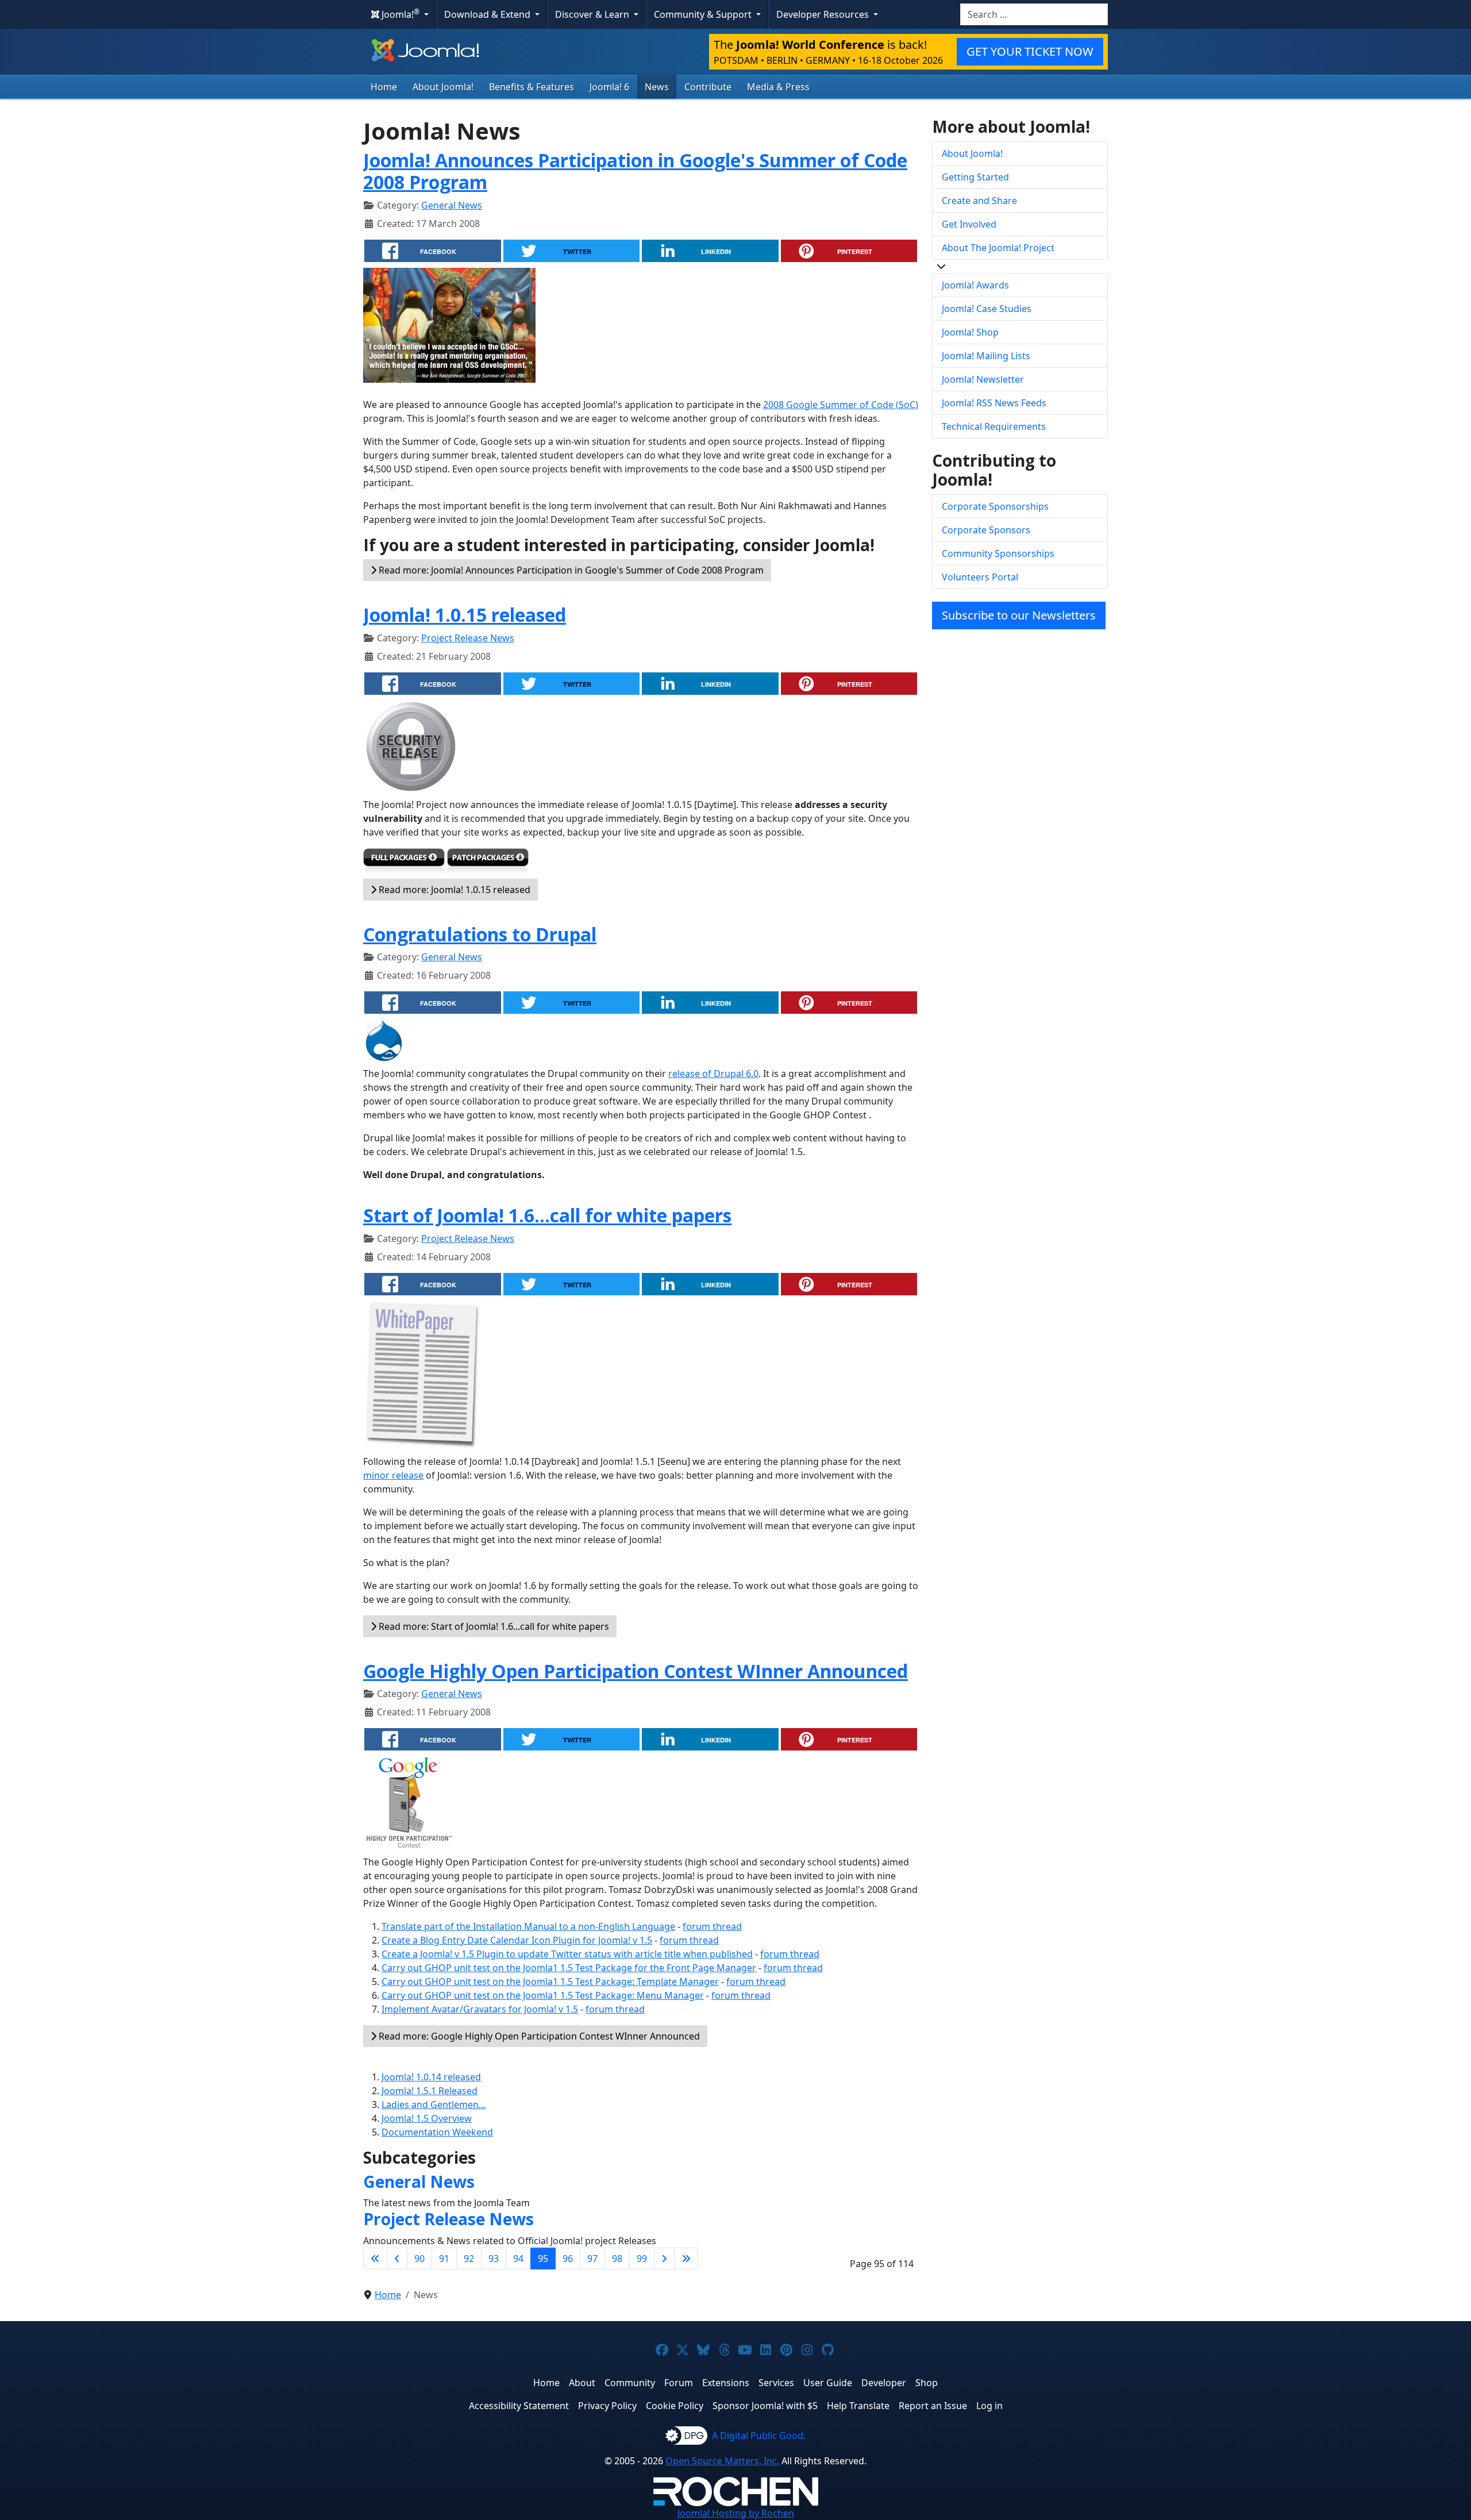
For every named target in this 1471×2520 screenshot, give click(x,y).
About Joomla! (443, 87)
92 (469, 2259)
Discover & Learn (593, 14)
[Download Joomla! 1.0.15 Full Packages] (404, 863)
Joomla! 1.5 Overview (427, 2118)
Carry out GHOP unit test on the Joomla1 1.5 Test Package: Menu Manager (543, 1995)
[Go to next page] (664, 2259)
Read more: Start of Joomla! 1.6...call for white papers (493, 1626)
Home (384, 87)
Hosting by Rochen (736, 2513)
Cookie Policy (675, 2406)
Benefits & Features (532, 87)
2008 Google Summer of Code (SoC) (841, 405)
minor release (393, 1475)
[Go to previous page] (397, 2259)
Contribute (708, 87)
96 (568, 2259)
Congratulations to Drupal (480, 934)
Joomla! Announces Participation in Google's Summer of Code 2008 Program (635, 171)
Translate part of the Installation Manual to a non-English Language (528, 1926)
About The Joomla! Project (998, 248)
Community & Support (704, 14)
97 (592, 2259)
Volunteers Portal (980, 577)
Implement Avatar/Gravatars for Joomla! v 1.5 (480, 2009)
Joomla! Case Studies (987, 309)
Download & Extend (488, 14)
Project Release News (468, 638)
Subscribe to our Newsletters (1019, 615)
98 (617, 2259)
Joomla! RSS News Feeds (994, 403)
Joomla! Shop (970, 332)
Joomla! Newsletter (983, 379)
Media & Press (778, 87)
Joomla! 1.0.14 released (431, 2077)
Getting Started (975, 177)
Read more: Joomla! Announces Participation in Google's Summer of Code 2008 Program (570, 570)
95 (543, 2259)
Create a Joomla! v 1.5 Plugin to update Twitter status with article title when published (567, 1954)
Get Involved (969, 224)
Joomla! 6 (609, 87)
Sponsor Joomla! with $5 (765, 2406)
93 (494, 2259)
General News (452, 205)
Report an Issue (933, 2406)
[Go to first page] (375, 2259)
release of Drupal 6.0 (713, 1074)
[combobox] (1034, 14)
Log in (989, 2406)
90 (419, 2259)
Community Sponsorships (998, 553)
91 (444, 2259)
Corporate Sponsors (986, 530)
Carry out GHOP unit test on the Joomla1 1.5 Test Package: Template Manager (550, 1982)
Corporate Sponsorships (995, 506)
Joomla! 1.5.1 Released (430, 2091)
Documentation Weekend (437, 2132)
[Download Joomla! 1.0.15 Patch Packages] (488, 863)
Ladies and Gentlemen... (434, 2105)
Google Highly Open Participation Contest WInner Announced (636, 1671)
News (657, 87)
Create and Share (979, 201)
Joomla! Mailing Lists (986, 356)
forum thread (712, 1926)
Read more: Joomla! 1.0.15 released (453, 890)
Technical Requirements (994, 426)
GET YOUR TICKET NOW (1030, 51)
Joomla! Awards (975, 285)
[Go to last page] (686, 2259)
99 (642, 2259)
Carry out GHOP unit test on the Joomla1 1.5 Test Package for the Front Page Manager (569, 1968)
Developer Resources (824, 14)
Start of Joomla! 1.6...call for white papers (547, 1215)
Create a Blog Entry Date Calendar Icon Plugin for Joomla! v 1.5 (517, 1940)
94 (518, 2259)
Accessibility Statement (519, 2406)
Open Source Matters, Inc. (722, 2461)
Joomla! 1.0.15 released (465, 615)
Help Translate (858, 2406)
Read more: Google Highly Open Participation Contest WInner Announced (538, 2036)
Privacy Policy (607, 2406)
